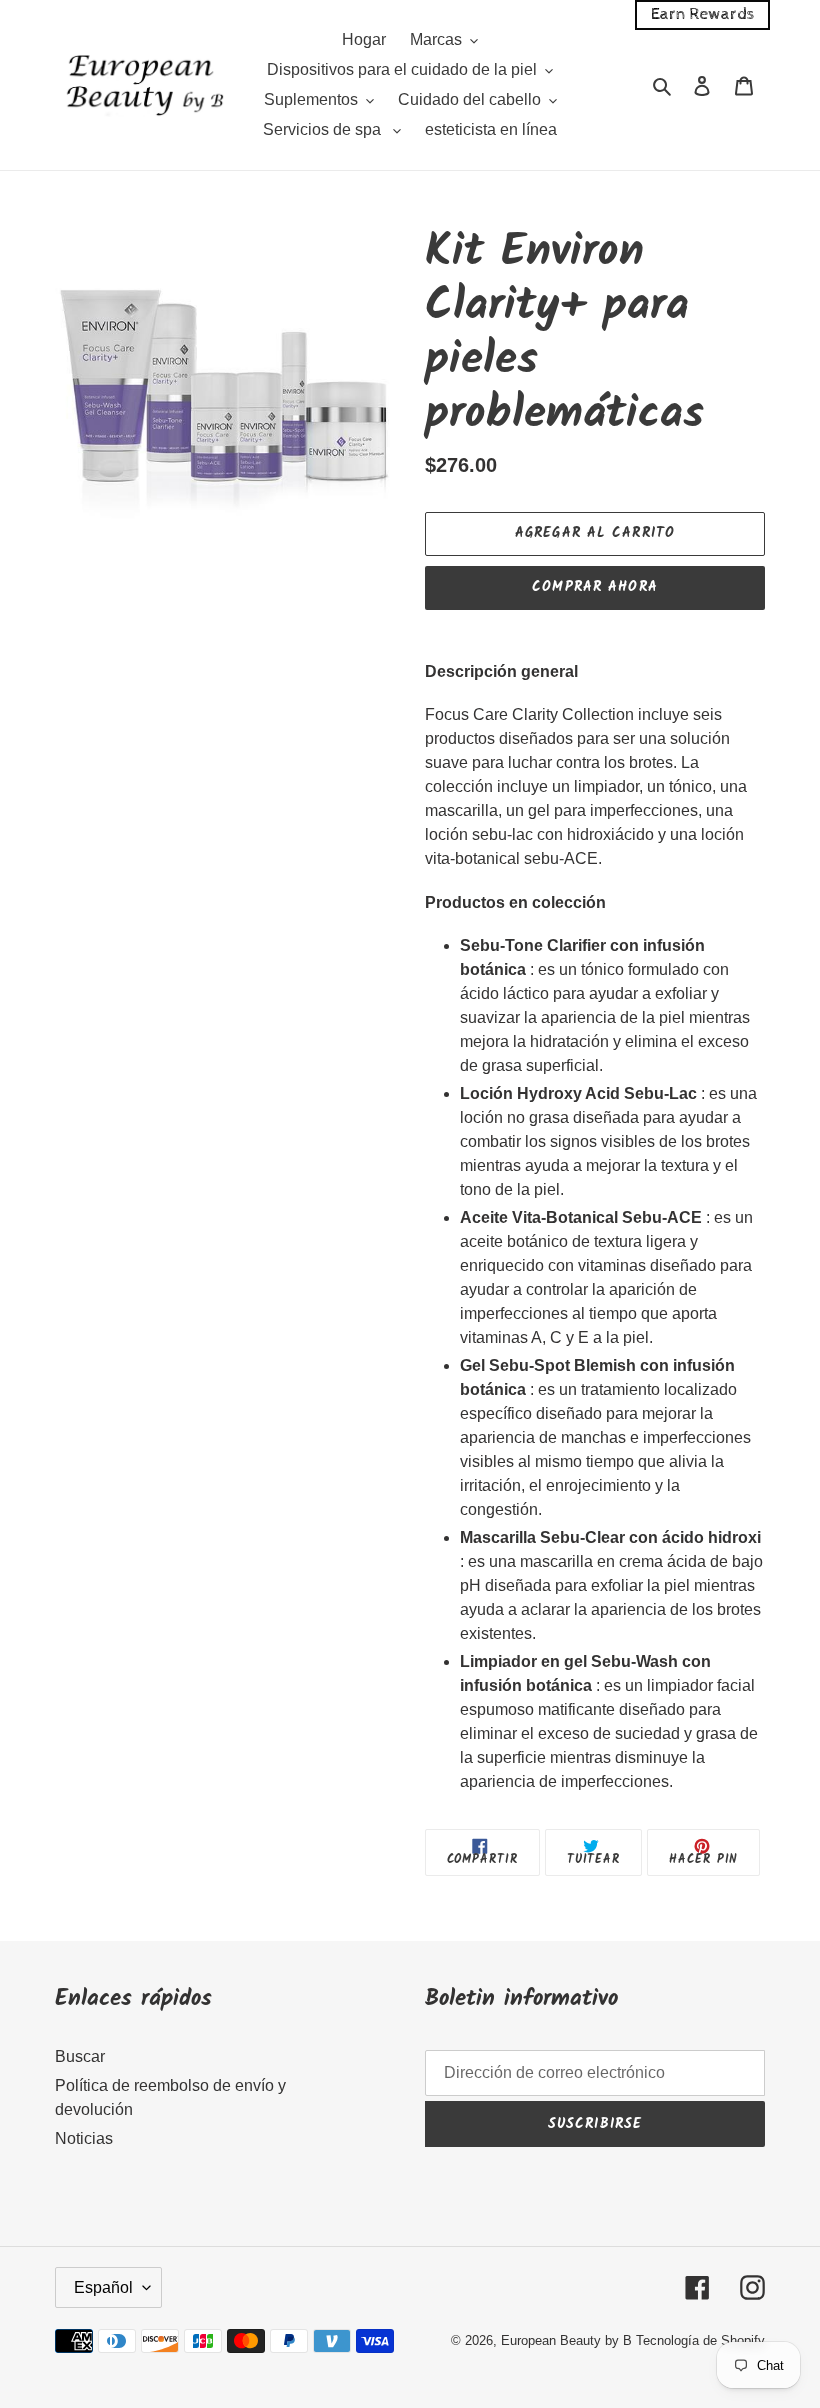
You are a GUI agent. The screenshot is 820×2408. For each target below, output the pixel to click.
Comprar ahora (595, 587)
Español (103, 2287)
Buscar (80, 2056)
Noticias (84, 2138)
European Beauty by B (566, 2340)
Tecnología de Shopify (700, 2340)
